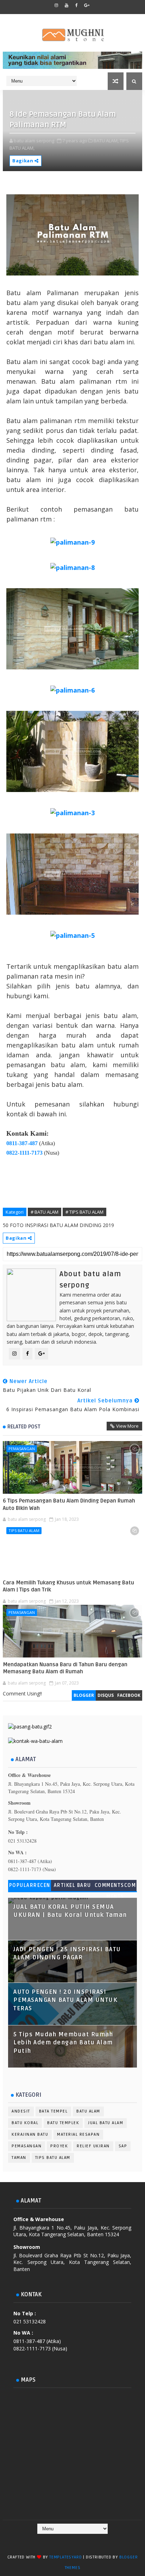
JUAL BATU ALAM (106, 2123)
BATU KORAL (25, 2123)
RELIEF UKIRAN (93, 2146)
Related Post (24, 1427)
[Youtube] (92, 2541)
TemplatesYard (65, 2557)
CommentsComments (115, 1887)
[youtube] (67, 5)
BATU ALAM (88, 2111)
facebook (129, 1695)
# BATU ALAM (45, 1212)
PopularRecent (30, 1887)
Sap (123, 2146)
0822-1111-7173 (24, 1153)
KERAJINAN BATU (30, 2134)
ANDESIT (21, 2111)
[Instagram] (65, 2541)
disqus (106, 1695)
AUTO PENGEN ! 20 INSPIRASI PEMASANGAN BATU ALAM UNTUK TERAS (65, 2000)
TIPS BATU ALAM (24, 1530)
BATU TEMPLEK (63, 2123)
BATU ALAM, (106, 141)
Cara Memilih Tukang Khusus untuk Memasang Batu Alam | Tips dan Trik (68, 1586)
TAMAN (19, 2158)
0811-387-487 (22, 1143)
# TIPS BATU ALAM (84, 1212)
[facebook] (77, 5)
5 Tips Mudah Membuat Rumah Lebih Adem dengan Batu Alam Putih (63, 2043)
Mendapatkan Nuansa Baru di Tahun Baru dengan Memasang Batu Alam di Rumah (65, 1668)
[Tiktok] (78, 2541)
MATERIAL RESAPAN (78, 2134)
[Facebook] (51, 2541)
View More (127, 1426)
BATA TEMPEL (53, 2111)
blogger (84, 1695)
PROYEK (59, 2146)
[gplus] (87, 5)
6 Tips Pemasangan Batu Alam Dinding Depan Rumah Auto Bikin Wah (69, 1504)
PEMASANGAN (22, 1449)
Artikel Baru (72, 1885)
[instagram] (56, 5)
